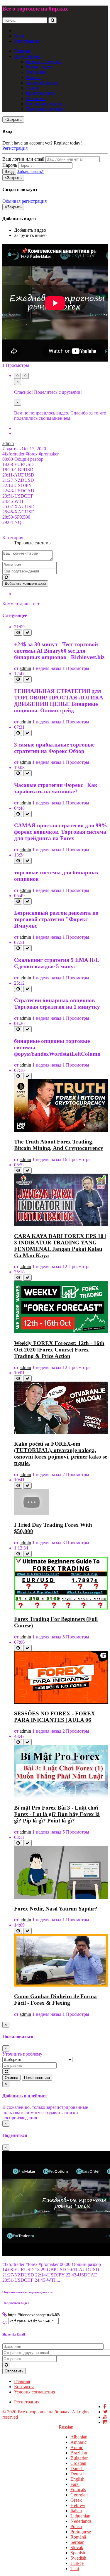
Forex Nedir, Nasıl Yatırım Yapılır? (56, 1909)
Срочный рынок (42, 83)
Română (78, 2537)
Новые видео (39, 67)
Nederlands (81, 2521)
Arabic (77, 2447)
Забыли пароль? (31, 172)
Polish (76, 2526)
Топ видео (36, 72)
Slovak (77, 2547)
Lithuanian (80, 2516)
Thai (75, 2569)
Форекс (33, 77)
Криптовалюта (41, 93)
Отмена (11, 2078)
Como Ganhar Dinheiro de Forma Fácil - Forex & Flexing (55, 2000)
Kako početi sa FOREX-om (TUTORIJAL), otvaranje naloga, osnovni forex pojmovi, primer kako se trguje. (61, 1453)
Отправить (14, 2371)
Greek (76, 2500)
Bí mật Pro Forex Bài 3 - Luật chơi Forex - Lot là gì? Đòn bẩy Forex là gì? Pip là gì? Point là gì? (57, 1814)
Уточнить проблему (22, 2054)
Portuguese (81, 2532)
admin (8, 443)
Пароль (10, 165)
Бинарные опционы (46, 104)
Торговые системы (45, 109)
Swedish (78, 2558)
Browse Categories (43, 62)
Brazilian (79, 2453)
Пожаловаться (37, 2078)
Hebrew (78, 2505)
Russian (66, 2427)
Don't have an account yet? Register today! (42, 143)
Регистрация (27, 41)
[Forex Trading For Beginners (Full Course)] (61, 1608)
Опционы (36, 98)
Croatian (78, 2463)
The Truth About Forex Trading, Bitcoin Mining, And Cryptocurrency (59, 1145)
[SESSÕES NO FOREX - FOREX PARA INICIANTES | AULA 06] (61, 1702)
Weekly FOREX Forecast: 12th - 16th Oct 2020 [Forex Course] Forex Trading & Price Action (59, 1350)
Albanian (79, 2437)
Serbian (77, 2542)
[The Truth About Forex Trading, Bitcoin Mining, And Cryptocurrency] (61, 1130)
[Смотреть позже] (18, 633)
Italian (76, 2511)
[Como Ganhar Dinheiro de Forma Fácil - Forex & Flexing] (61, 1985)
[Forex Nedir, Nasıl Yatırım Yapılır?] (61, 1897)
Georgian (79, 2495)
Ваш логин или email (23, 159)
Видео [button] (20, 56)
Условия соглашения (35, 2392)
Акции (33, 88)
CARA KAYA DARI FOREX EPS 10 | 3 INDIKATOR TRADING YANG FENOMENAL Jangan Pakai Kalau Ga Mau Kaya (60, 1246)
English (77, 2479)
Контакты (24, 2387)
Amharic (78, 2442)
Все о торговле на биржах (35, 9)
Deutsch (78, 2474)
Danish (77, 2468)
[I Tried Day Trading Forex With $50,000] (32, 1513)
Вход (19, 36)
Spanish (78, 2553)
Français (78, 2490)
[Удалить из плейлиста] (27, 633)
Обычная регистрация (24, 201)
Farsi (75, 2484)
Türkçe (77, 2563)
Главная (22, 51)
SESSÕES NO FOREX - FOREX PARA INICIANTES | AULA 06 (55, 1717)
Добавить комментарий (25, 583)
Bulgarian (79, 2458)
